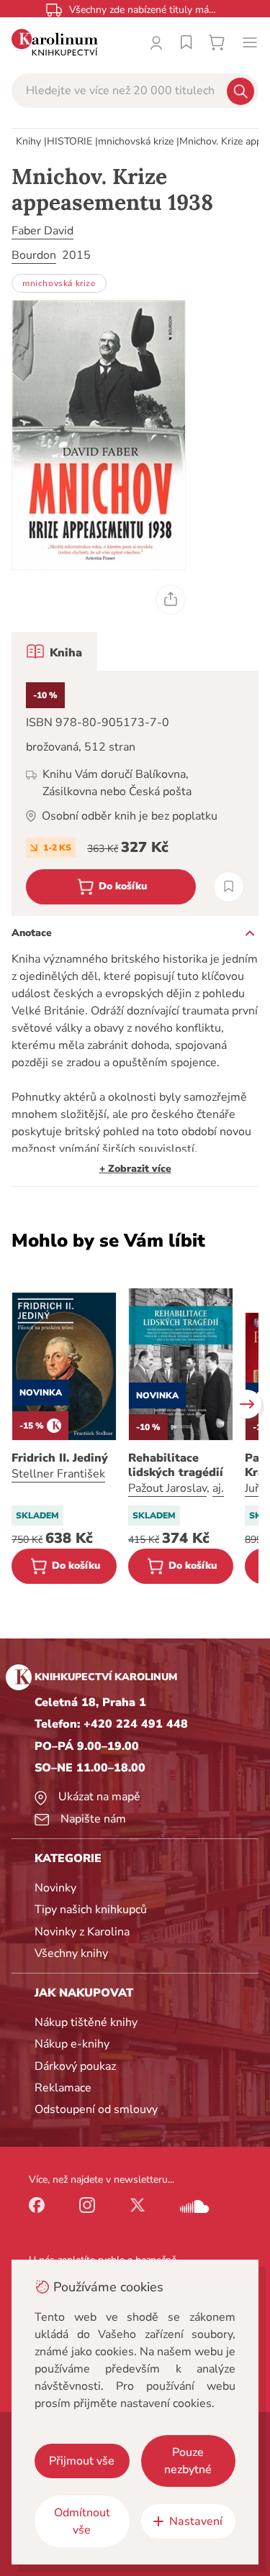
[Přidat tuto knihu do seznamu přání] (229, 887)
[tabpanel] (135, 793)
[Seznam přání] (186, 42)
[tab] (54, 651)
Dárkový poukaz (75, 2066)
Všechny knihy (71, 1953)
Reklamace (63, 2088)
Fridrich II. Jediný (60, 1458)
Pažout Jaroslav (167, 1488)
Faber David (42, 231)
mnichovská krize (136, 141)
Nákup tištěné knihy (86, 2022)
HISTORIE (69, 141)
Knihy (28, 141)
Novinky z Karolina (82, 1932)
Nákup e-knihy (72, 2044)
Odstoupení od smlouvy (96, 2109)
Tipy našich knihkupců (91, 1910)
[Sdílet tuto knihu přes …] (171, 600)
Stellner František (58, 1474)
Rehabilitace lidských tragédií (176, 1465)
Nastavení (196, 2521)
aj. (218, 1488)
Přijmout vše (82, 2461)
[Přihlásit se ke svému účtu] (156, 42)
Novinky (55, 1888)
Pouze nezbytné (188, 2461)
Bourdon (34, 255)
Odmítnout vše (82, 2521)
